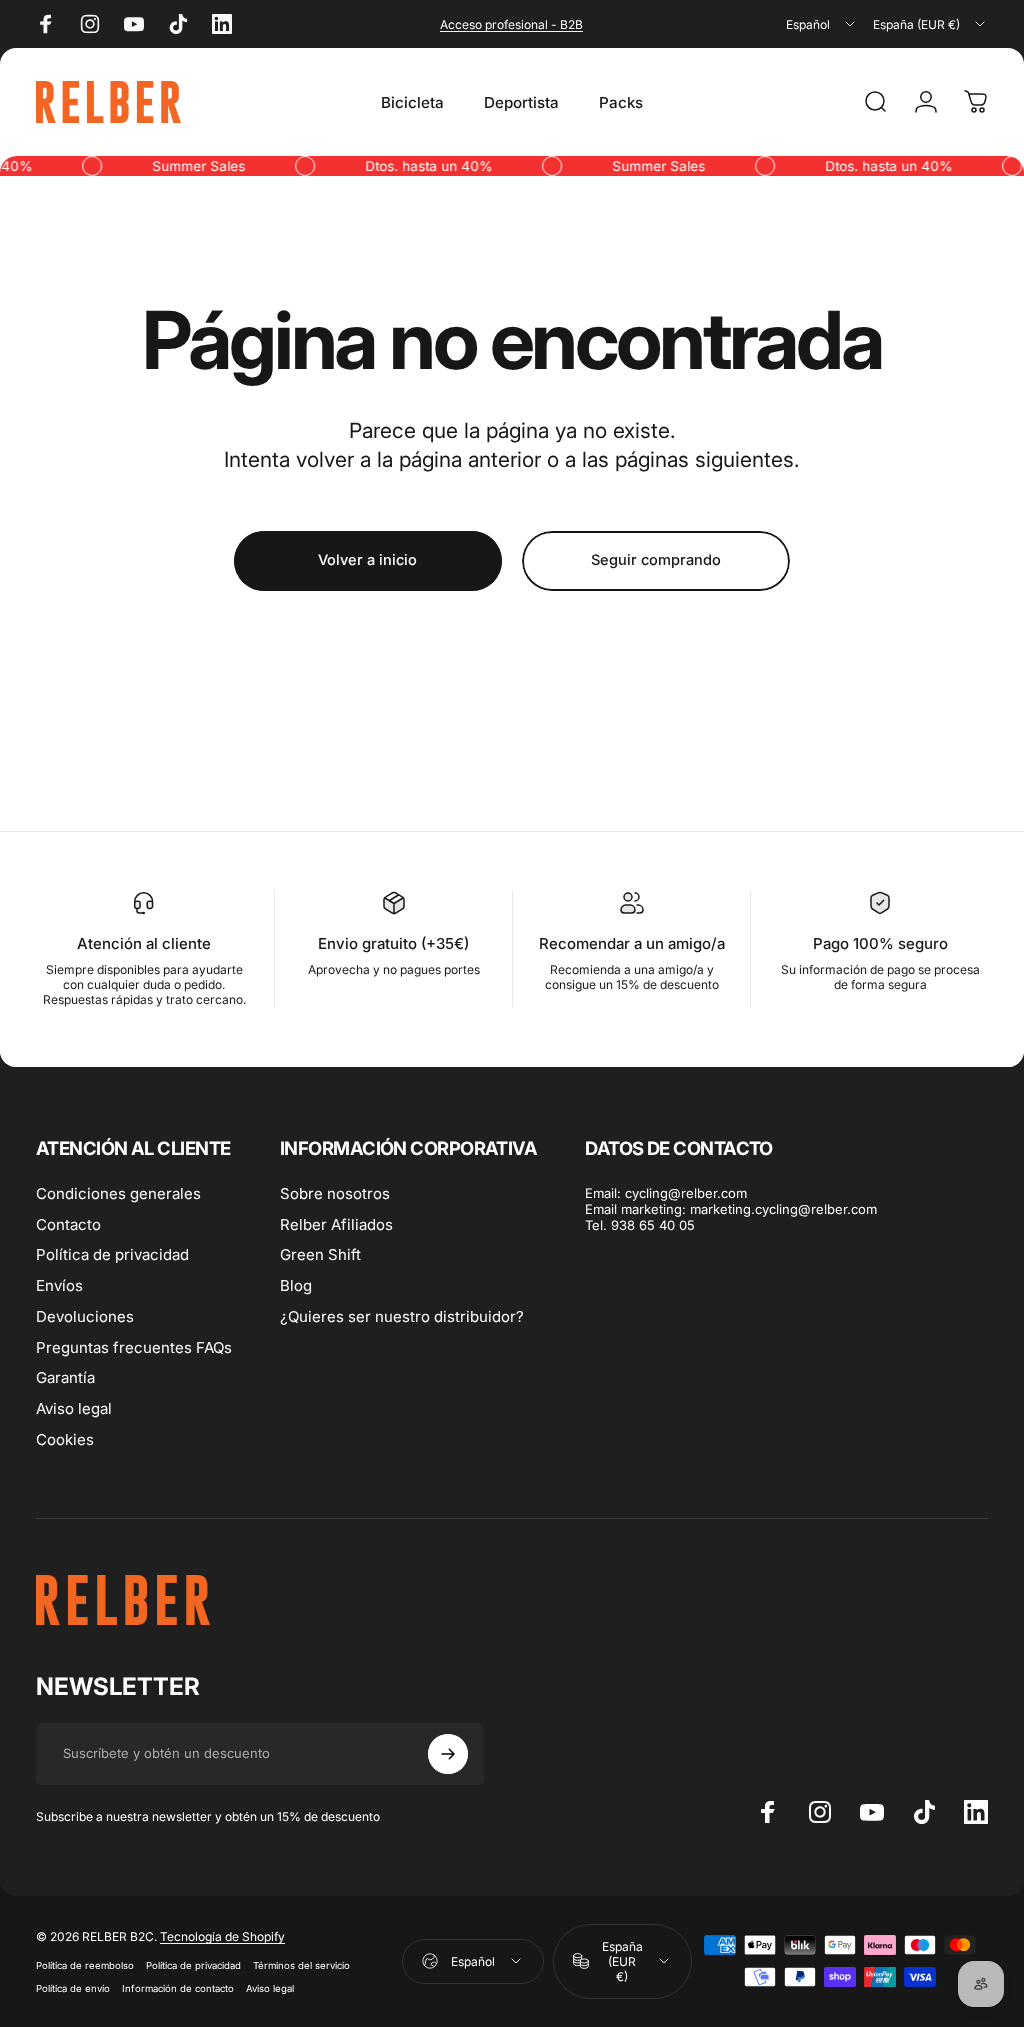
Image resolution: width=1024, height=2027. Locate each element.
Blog (296, 1286)
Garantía (65, 1378)
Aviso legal (74, 1409)
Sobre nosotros (335, 1194)
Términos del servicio (301, 1965)
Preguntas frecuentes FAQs (134, 1348)
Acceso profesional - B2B (511, 24)
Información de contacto (178, 1988)
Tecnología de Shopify (222, 1936)
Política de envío (73, 1988)
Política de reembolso (85, 1965)
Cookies (65, 1440)
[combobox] (822, 24)
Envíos (59, 1286)
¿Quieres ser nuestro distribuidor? (402, 1317)
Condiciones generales (118, 1194)
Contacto (68, 1225)
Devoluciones (85, 1317)
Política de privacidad (112, 1255)
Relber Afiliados (336, 1225)
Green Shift (320, 1255)
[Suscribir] (448, 1754)
